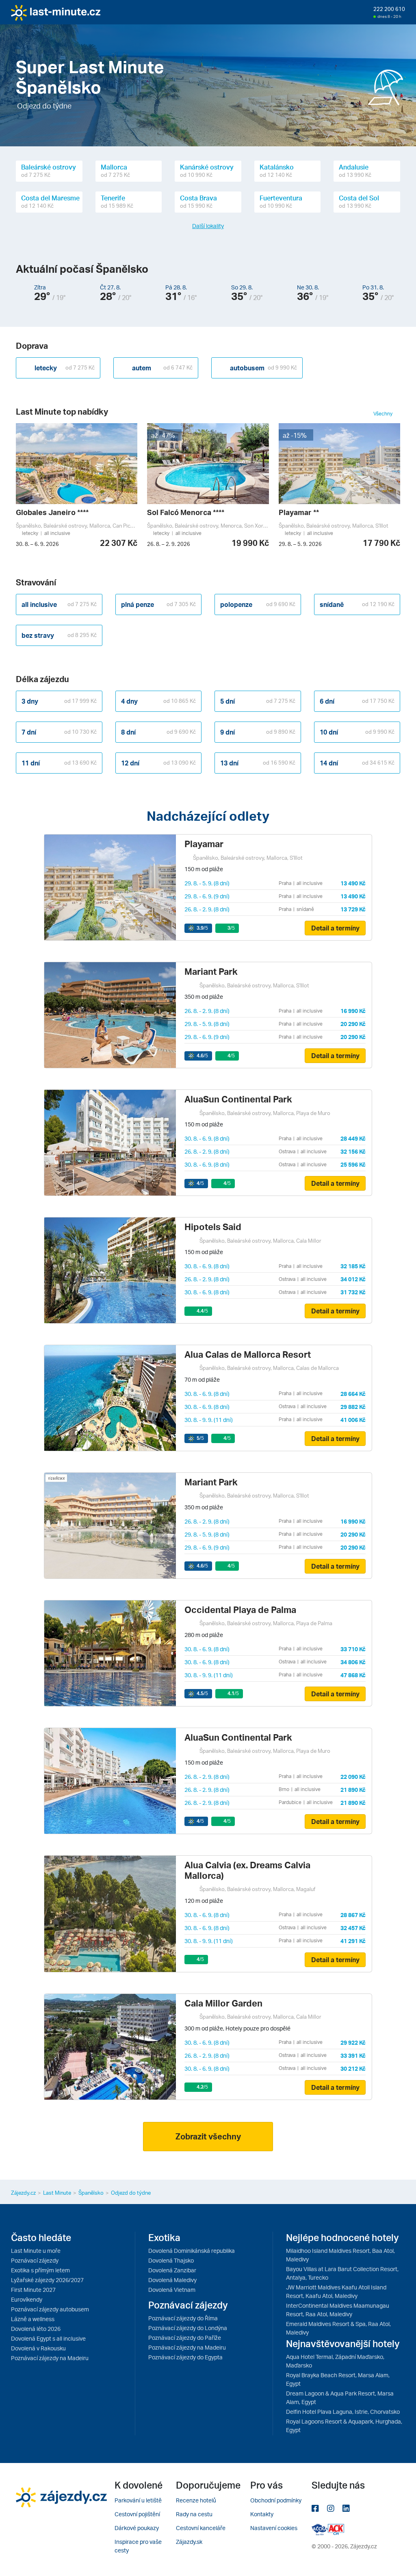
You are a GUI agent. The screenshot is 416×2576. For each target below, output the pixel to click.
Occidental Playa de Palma (240, 1610)
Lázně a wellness (33, 2319)
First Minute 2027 (33, 2290)
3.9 (202, 928)
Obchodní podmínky (276, 2500)
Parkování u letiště (138, 2500)
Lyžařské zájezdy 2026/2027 (47, 2280)
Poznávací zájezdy (35, 2260)
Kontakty (262, 2514)
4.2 (202, 2087)
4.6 (202, 1055)
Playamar (204, 844)
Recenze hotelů (196, 2500)
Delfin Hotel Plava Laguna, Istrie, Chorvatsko (343, 2412)
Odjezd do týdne (131, 2193)
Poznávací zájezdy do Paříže (185, 2338)
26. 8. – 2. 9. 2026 (169, 544)
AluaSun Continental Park (238, 1099)
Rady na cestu (194, 2514)
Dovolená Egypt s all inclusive (48, 2338)
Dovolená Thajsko (171, 2260)
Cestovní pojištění (137, 2514)
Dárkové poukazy (137, 2528)
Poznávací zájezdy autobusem (50, 2309)
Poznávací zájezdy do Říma (183, 2318)
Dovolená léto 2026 (36, 2329)
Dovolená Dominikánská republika (192, 2251)
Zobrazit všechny (208, 2136)
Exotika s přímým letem (40, 2270)
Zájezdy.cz (23, 2193)
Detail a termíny (335, 928)
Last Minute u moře (36, 2251)
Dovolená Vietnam (172, 2290)
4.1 (233, 1693)
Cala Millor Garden (223, 2003)
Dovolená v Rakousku (38, 2348)
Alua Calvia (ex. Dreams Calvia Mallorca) (247, 1870)
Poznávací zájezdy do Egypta (185, 2357)
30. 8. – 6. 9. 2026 (37, 544)
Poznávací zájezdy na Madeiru (50, 2358)
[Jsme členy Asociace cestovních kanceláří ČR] (336, 2529)
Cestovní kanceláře (201, 2528)
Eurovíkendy (27, 2299)
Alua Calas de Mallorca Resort (248, 1354)
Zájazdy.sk (189, 2542)
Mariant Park (211, 971)
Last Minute (57, 2193)
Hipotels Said (213, 1227)
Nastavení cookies (274, 2528)
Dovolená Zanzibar (172, 2270)
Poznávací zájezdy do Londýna (188, 2328)
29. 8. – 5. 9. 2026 (300, 544)
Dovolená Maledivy (172, 2280)
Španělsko (91, 2193)
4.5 (202, 1693)
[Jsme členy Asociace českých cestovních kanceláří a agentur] (320, 2529)
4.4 (202, 1311)
